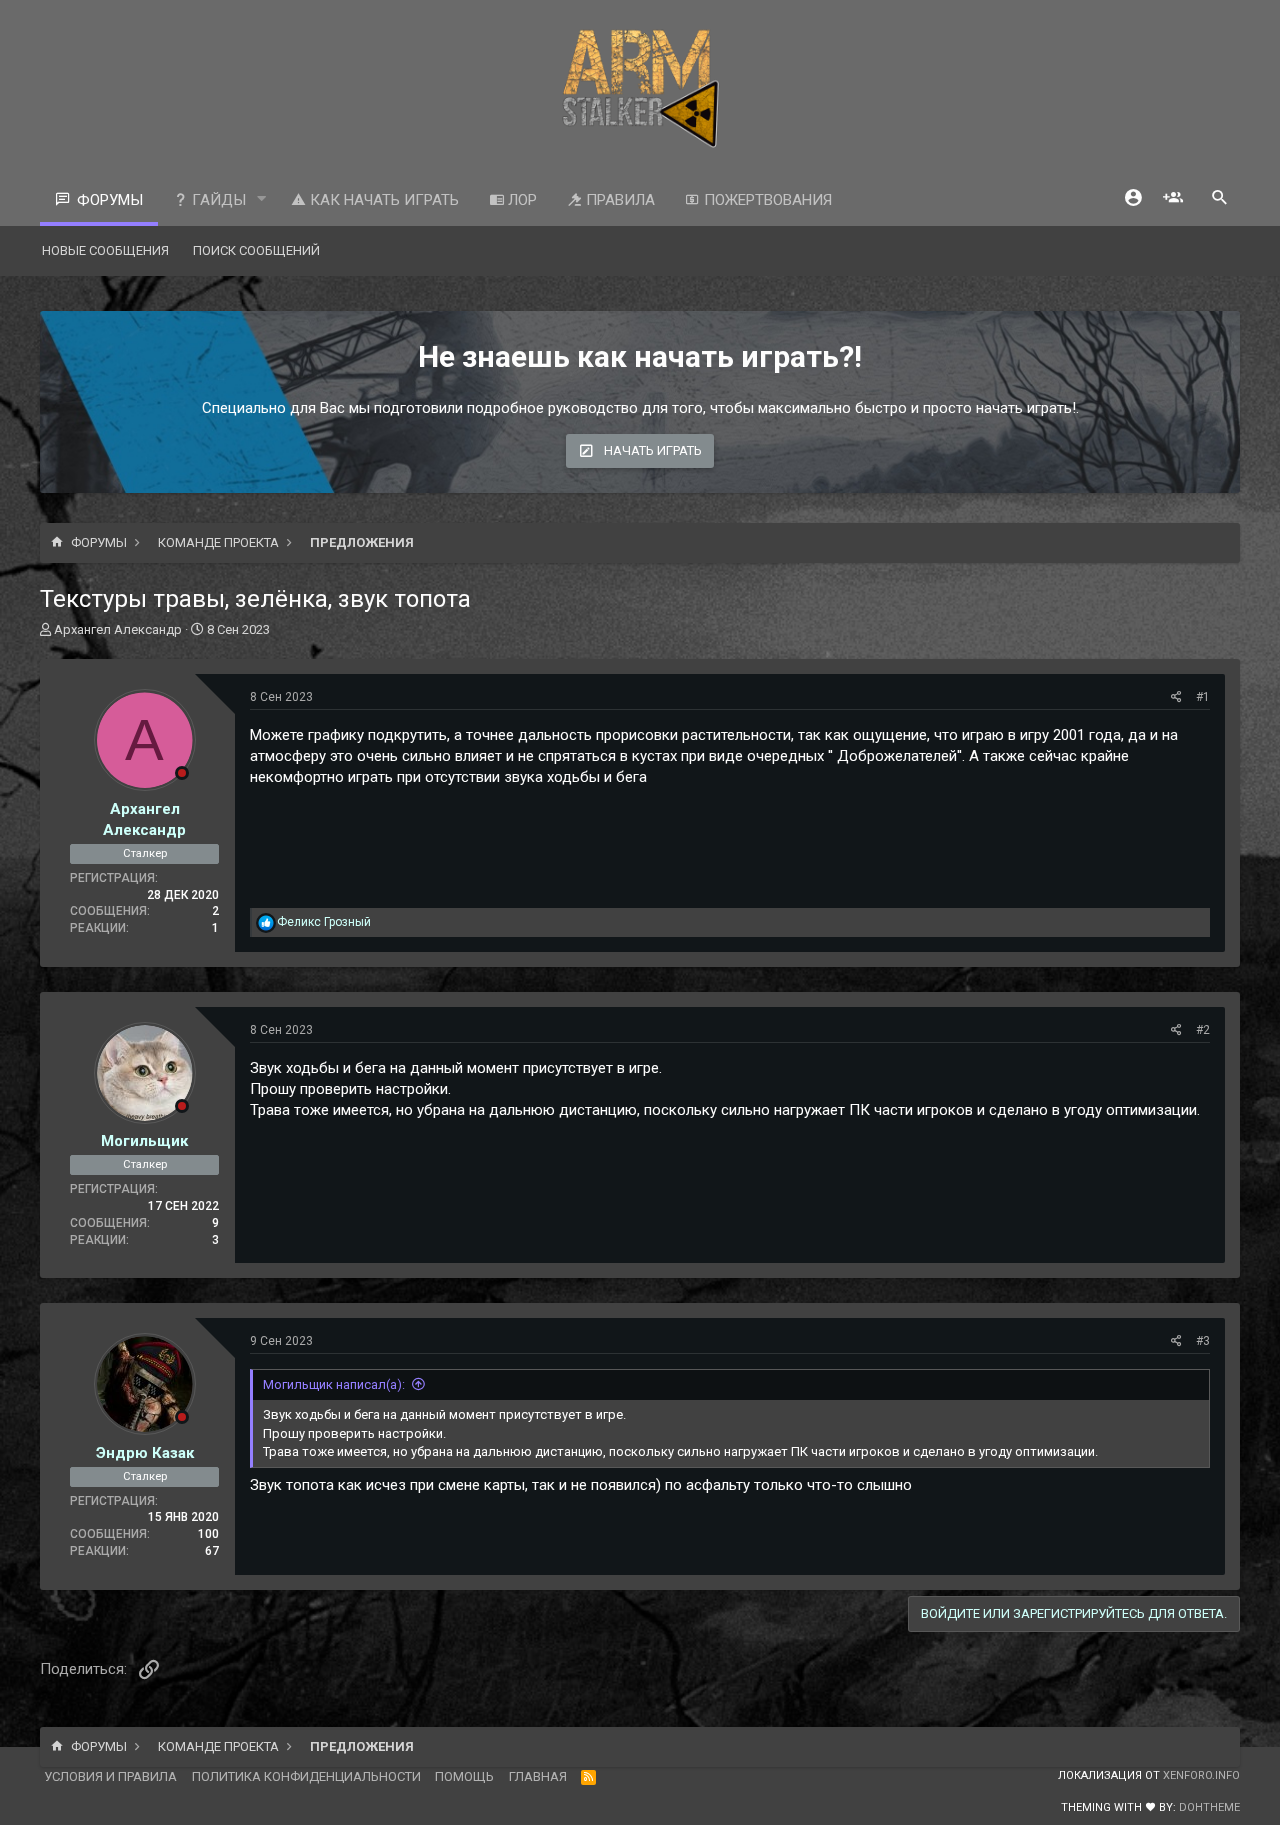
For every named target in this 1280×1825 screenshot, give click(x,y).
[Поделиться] (1176, 697)
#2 (1203, 1030)
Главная (538, 1776)
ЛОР (520, 200)
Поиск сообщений (256, 250)
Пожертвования (766, 200)
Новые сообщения (105, 250)
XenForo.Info (1201, 1775)
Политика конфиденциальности (306, 1776)
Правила (618, 200)
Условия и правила (110, 1776)
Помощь (464, 1776)
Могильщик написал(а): (334, 1384)
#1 (1203, 697)
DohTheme (1209, 1807)
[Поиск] (1220, 199)
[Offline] (182, 773)
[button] (262, 199)
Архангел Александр (118, 629)
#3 (1203, 1341)
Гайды (217, 200)
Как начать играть (382, 200)
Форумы (110, 200)
